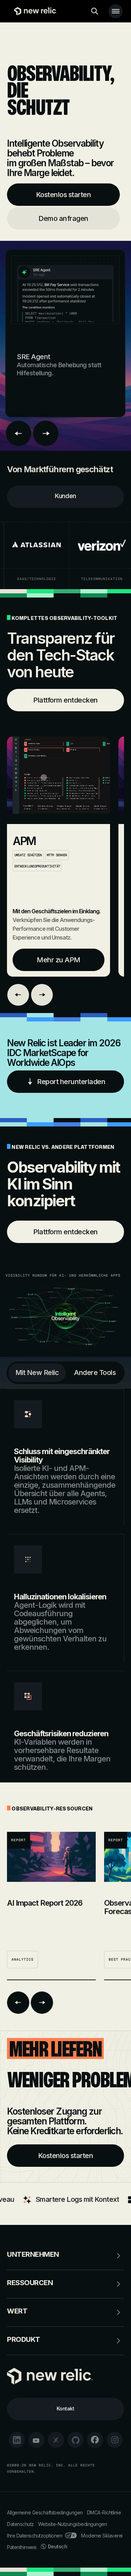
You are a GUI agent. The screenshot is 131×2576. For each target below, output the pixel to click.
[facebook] (95, 2440)
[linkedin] (17, 2440)
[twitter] (56, 2440)
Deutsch (58, 2546)
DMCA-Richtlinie (104, 2512)
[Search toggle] (95, 11)
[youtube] (36, 2440)
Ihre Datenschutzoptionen (35, 2536)
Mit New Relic (37, 1373)
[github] (75, 2440)
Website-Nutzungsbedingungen (73, 2524)
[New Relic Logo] (34, 11)
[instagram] (115, 2440)
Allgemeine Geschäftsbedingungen (45, 2512)
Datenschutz (20, 2524)
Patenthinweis (22, 2547)
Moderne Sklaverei (102, 2536)
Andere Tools (95, 1373)
